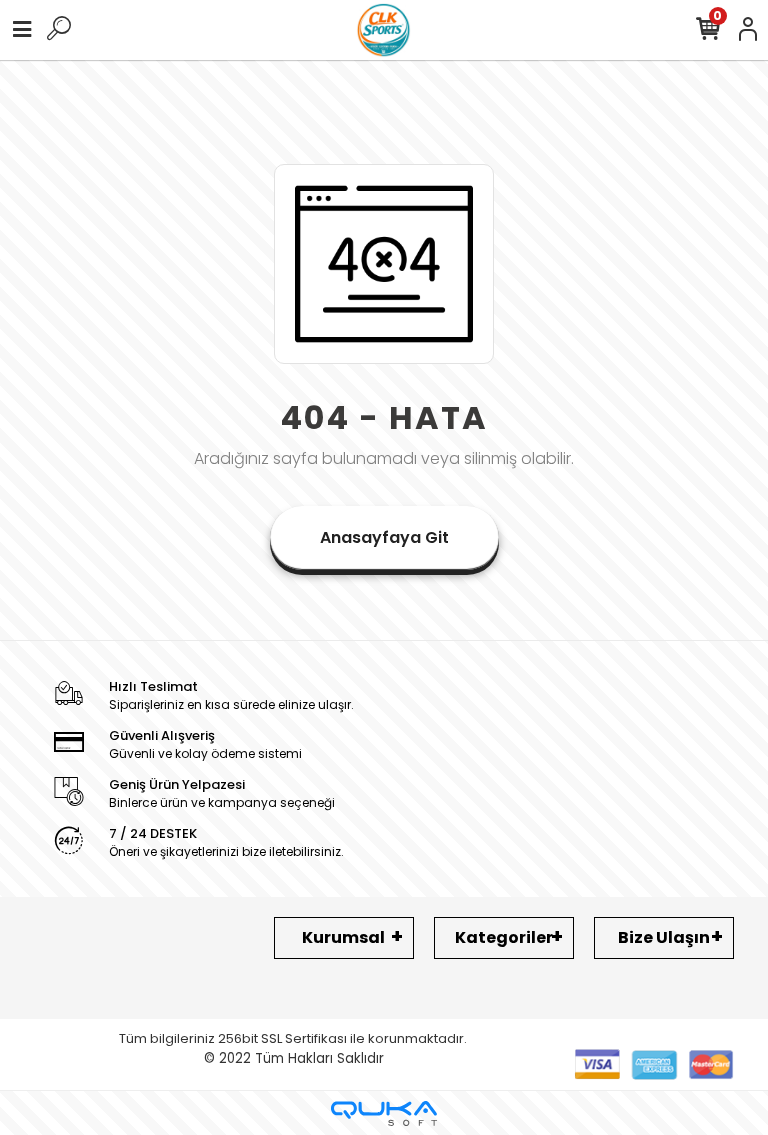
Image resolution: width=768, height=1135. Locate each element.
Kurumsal (343, 937)
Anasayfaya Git (384, 537)
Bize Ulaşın (664, 937)
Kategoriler (504, 937)
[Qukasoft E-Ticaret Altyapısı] (384, 1113)
